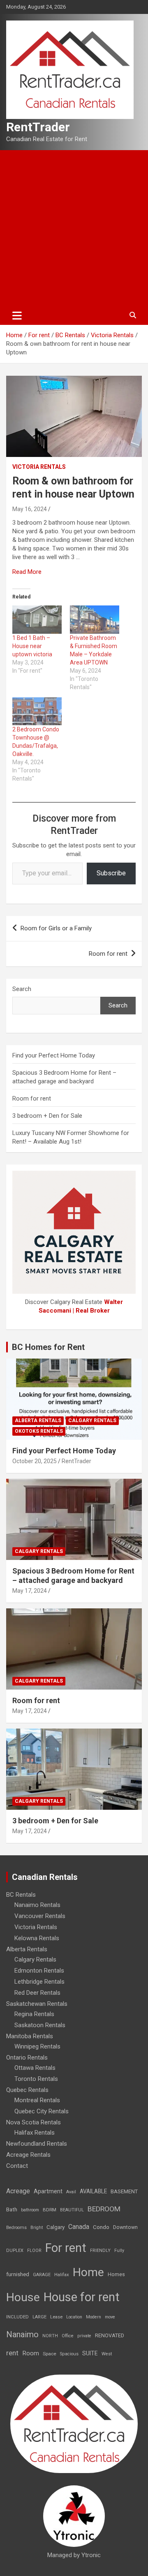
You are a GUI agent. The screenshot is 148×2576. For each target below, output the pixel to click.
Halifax (62, 2275)
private (84, 2336)
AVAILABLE (93, 2191)
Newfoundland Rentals (37, 2144)
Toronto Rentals (36, 2079)
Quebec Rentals (27, 2090)
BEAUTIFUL (72, 2210)
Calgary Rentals (92, 1420)
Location (74, 2317)
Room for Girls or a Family (56, 928)
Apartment (48, 2191)
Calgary (55, 2227)
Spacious (69, 2354)
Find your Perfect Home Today (54, 1055)
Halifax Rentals (35, 2133)
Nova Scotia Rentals (34, 2122)
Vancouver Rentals (40, 1916)
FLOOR (34, 2251)
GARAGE (42, 2275)
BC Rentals (21, 1895)
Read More (27, 572)
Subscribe (111, 873)
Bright (37, 2228)
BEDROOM (104, 2209)
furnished (18, 2274)
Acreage (18, 2191)
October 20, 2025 (35, 1461)
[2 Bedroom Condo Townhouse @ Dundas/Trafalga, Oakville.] (37, 711)
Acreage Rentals (28, 2155)
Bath (12, 2209)
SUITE (90, 2353)
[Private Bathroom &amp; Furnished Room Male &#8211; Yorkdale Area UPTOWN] (95, 620)
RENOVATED (110, 2335)
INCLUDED (17, 2317)
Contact (17, 2166)
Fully (119, 2251)
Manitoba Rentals (30, 2036)
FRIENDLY (100, 2251)
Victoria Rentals (39, 467)
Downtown (125, 2227)
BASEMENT (124, 2191)
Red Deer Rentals (37, 1993)
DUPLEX (15, 2251)
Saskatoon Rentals (40, 2025)
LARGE (39, 2317)
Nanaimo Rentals (37, 1905)
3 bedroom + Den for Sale (47, 1116)
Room (31, 2353)
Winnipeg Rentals (37, 2046)
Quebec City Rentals (42, 2111)
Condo (101, 2227)
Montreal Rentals (37, 2100)
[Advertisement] (74, 228)
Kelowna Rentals (37, 1938)
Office (68, 2336)
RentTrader (38, 127)
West (107, 2354)
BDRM (50, 2210)
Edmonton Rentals (39, 1971)
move (110, 2317)
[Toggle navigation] (17, 315)
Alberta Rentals (38, 1420)
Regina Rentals (34, 2014)
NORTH (50, 2336)
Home (88, 2272)
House (23, 2297)
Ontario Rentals (27, 2058)
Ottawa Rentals (35, 2068)
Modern (94, 2317)
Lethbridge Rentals (39, 1982)
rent (12, 2353)
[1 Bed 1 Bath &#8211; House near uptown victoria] (37, 620)
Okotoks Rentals (39, 1431)
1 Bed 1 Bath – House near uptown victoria (32, 646)
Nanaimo (22, 2334)
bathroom (30, 2210)
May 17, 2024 (30, 1591)
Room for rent (108, 954)
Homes (116, 2274)
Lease (56, 2317)
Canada (79, 2227)
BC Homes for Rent (48, 1347)
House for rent (82, 2297)
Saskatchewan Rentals (37, 2004)
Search (22, 989)
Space (50, 2354)
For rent (66, 2248)
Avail (71, 2192)
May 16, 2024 (30, 509)
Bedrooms (16, 2228)
